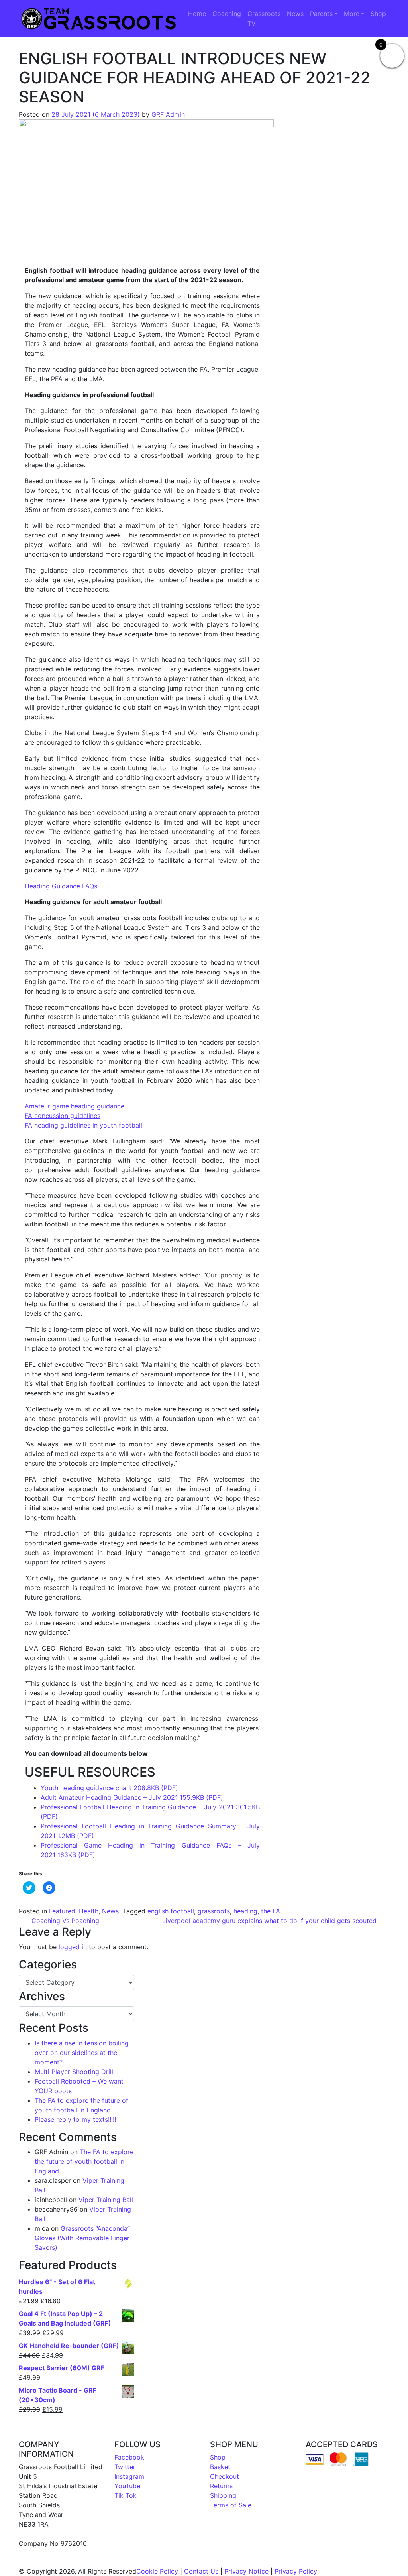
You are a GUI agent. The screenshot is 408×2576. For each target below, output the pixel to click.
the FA (271, 1911)
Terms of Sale (231, 2505)
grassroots (214, 1911)
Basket (220, 2467)
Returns (221, 2486)
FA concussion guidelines (63, 1116)
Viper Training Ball (106, 2200)
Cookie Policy (157, 2571)
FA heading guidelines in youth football (83, 1125)
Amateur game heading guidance (75, 1106)
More (352, 14)
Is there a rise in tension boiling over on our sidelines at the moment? (82, 2053)
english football (171, 1911)
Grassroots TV (264, 18)
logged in (73, 1947)
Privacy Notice (246, 2571)
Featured (62, 1911)
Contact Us (201, 2571)
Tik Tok (126, 2495)
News (295, 14)
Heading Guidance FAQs (61, 886)
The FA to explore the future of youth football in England (84, 2161)
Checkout (225, 2476)
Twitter (125, 2467)
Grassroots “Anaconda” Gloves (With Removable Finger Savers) (82, 2238)
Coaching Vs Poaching (64, 1921)
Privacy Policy (296, 2571)
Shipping (223, 2495)
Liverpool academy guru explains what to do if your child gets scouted (270, 1921)
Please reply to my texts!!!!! (75, 2119)
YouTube (127, 2486)
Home (197, 14)
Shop (378, 14)
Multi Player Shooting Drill (74, 2072)
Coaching (227, 14)
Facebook (129, 2457)
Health (89, 1911)
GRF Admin (168, 114)
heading (245, 1911)
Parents (321, 14)
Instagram (129, 2476)
